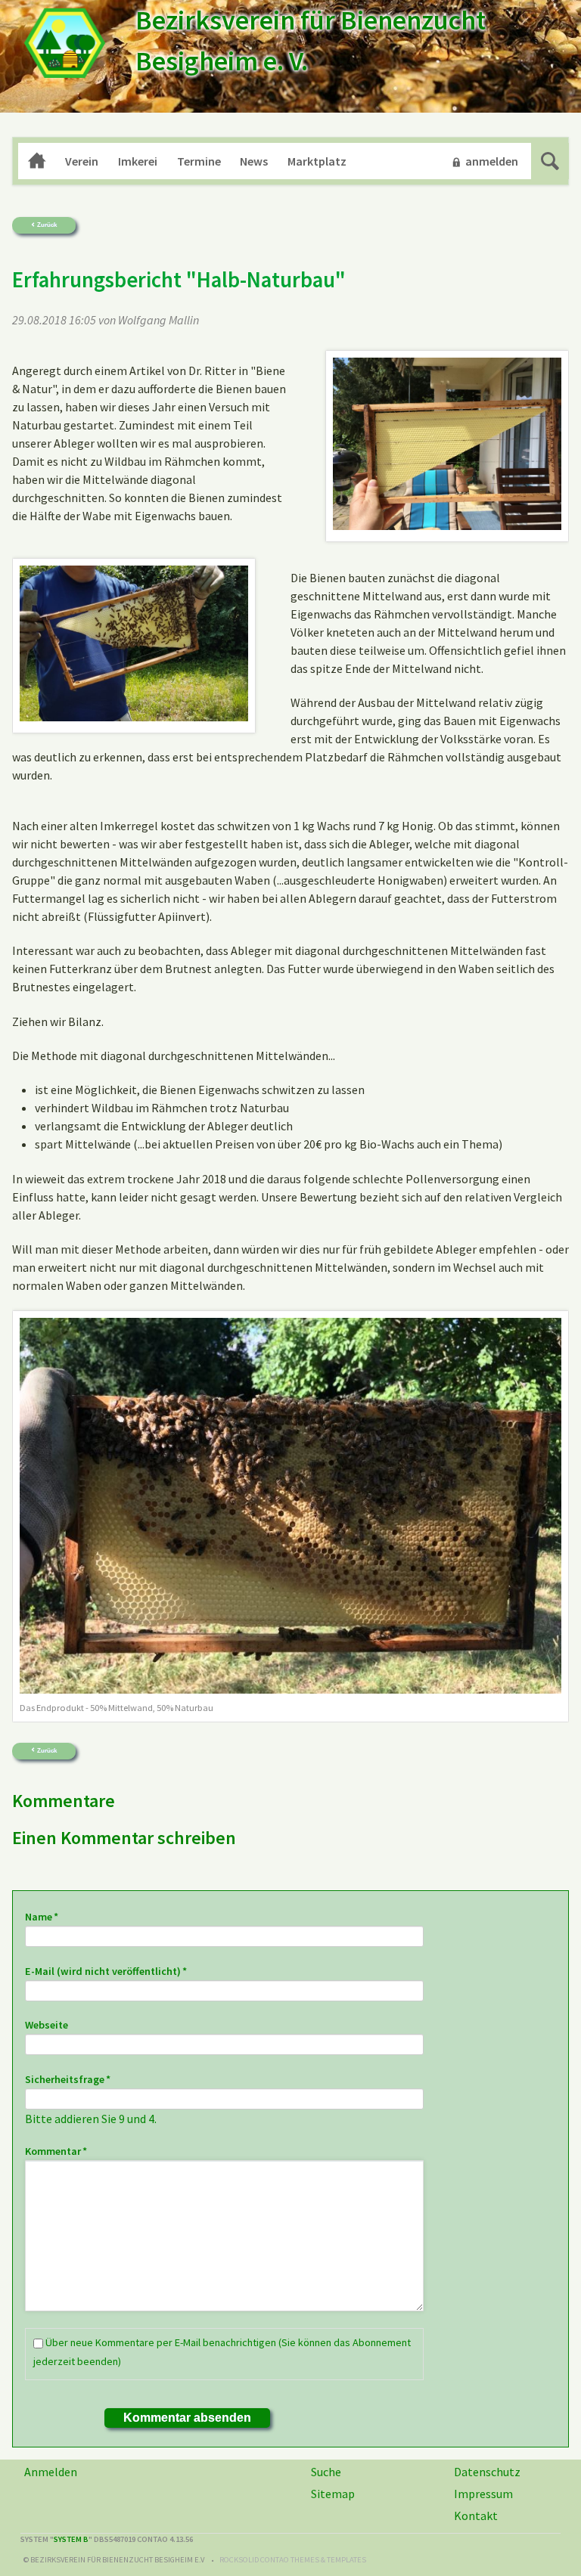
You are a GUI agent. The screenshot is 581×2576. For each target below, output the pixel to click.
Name (51, 1916)
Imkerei (138, 161)
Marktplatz (317, 161)
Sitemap (333, 2494)
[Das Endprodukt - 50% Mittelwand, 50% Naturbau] (290, 1506)
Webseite (47, 2025)
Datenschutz (487, 2472)
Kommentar (56, 2151)
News (254, 161)
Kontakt (476, 2516)
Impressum (483, 2494)
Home (37, 161)
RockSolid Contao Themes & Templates (293, 2560)
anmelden (492, 161)
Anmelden (51, 2472)
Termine (199, 161)
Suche (550, 161)
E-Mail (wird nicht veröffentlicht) (106, 1971)
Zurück (47, 225)
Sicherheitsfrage (68, 2079)
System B (71, 2539)
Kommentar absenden (187, 2418)
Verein (82, 161)
